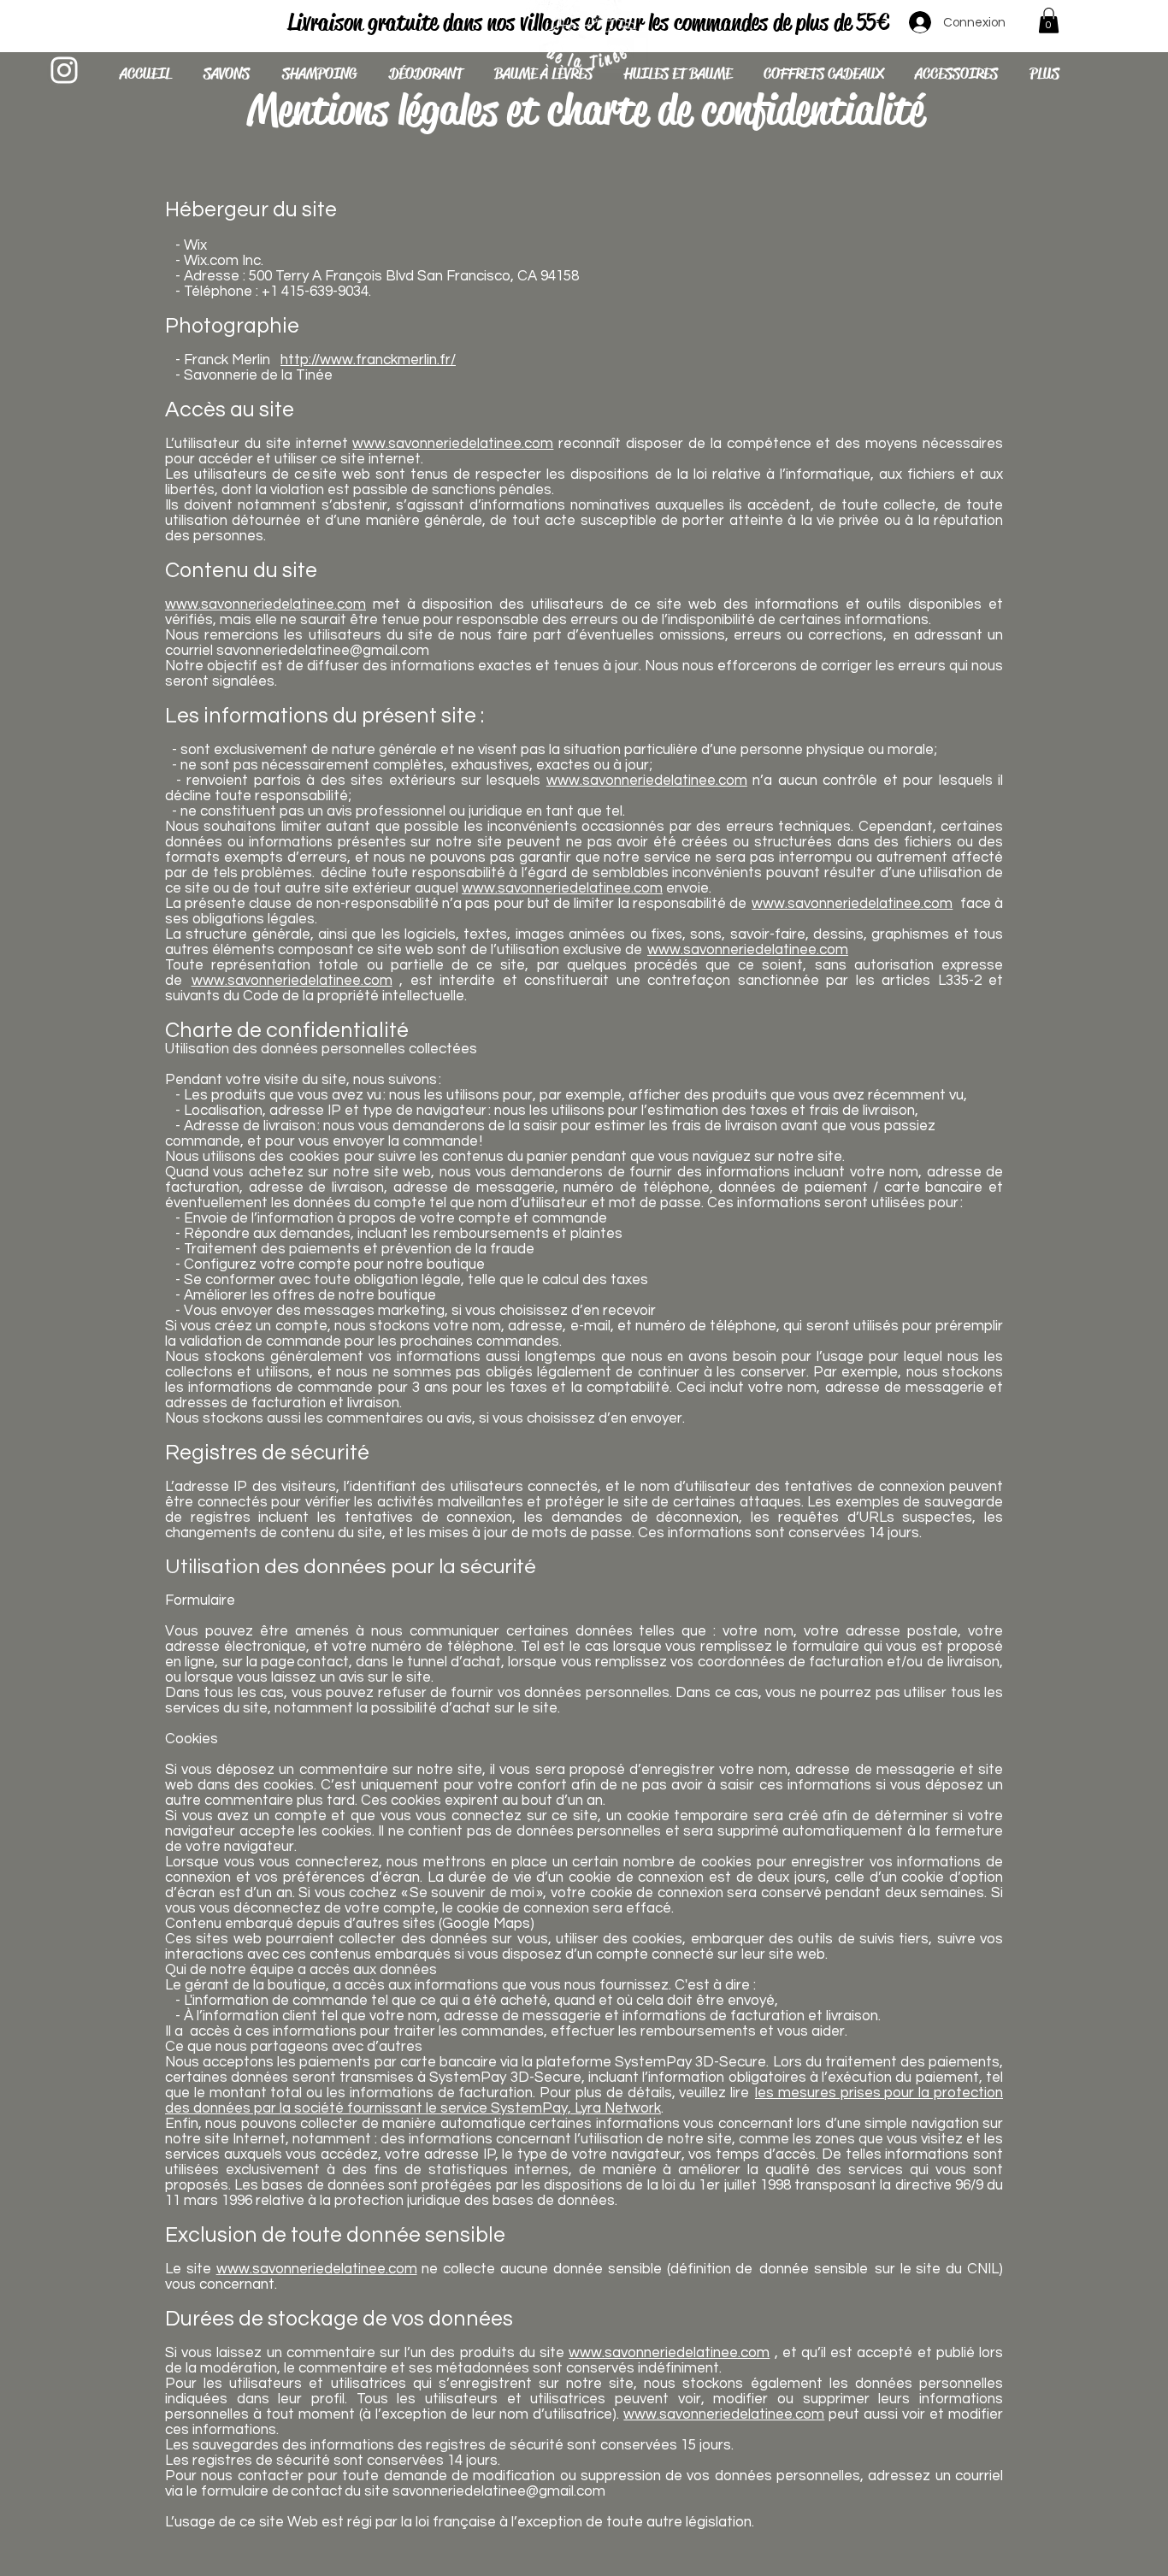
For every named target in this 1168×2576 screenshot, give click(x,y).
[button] (1049, 21)
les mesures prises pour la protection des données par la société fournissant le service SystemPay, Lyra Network (584, 2101)
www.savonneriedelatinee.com (453, 444)
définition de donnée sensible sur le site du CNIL (835, 2269)
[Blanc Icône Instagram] (64, 70)
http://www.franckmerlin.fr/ (368, 360)
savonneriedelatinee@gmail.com (323, 651)
